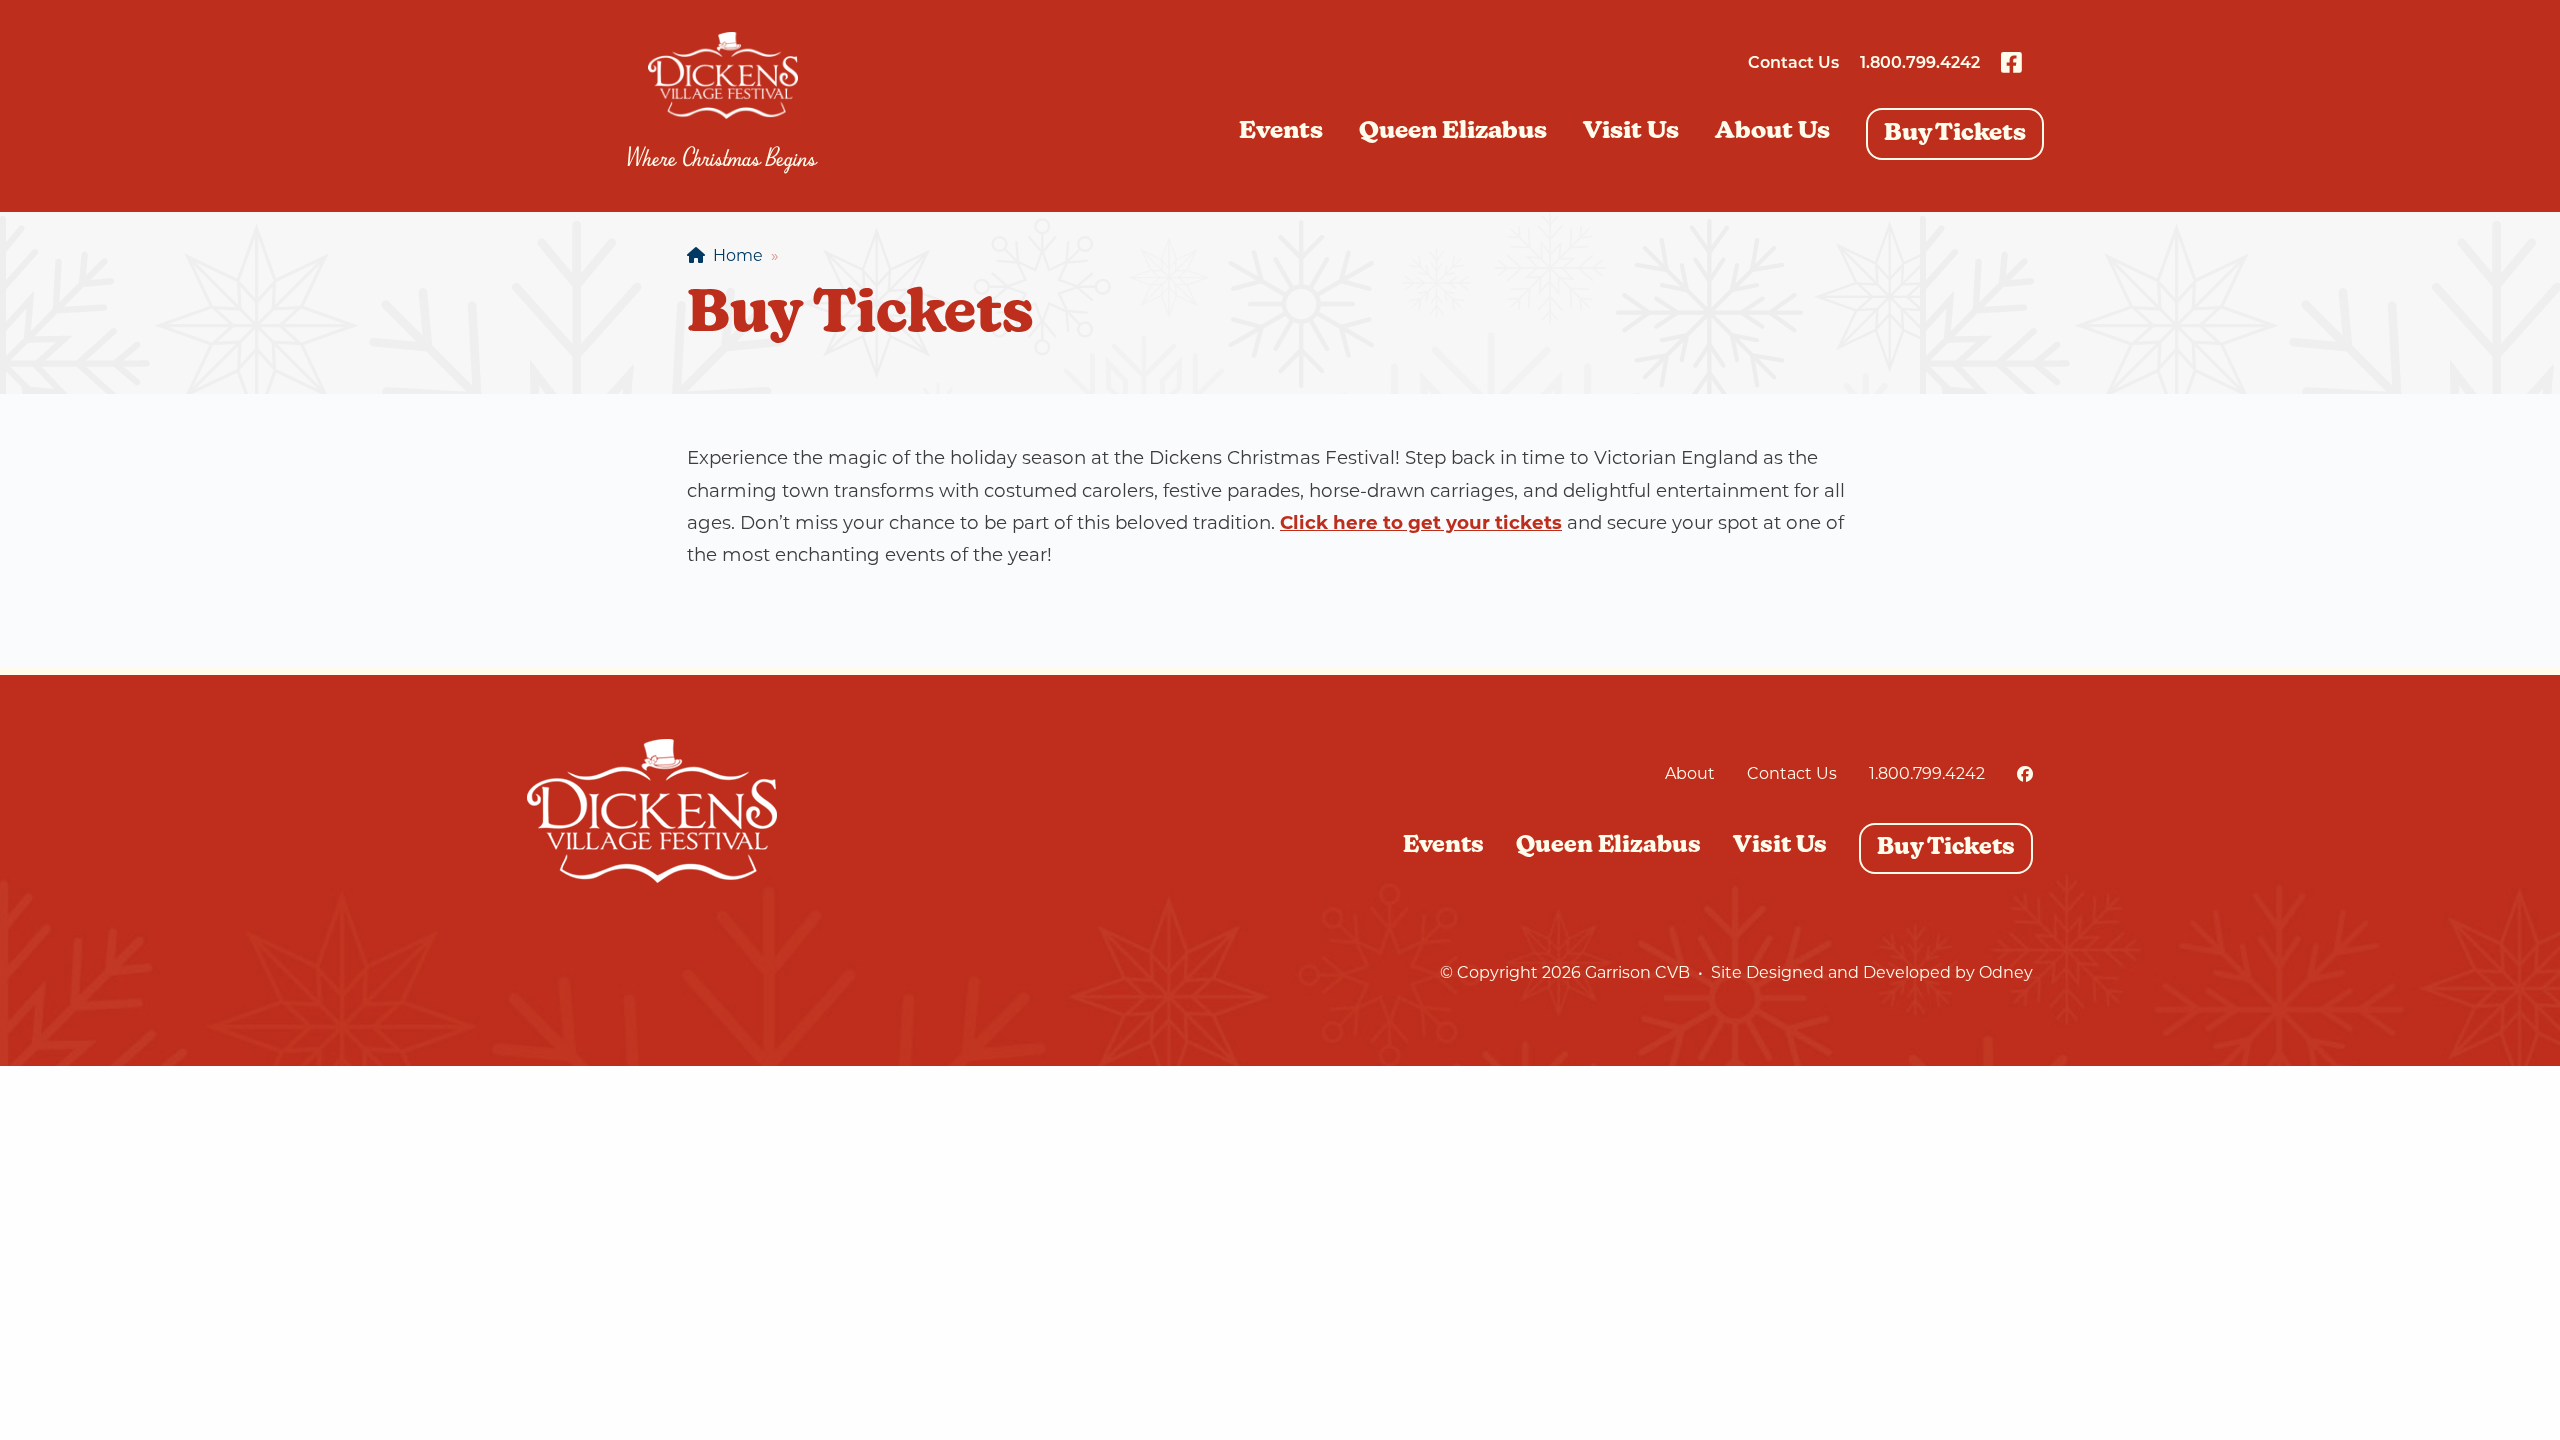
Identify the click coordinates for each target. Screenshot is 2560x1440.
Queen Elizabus (1453, 132)
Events (1281, 132)
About (1690, 773)
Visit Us (1631, 132)
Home (734, 255)
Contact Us (1793, 64)
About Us (1772, 132)
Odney (2006, 972)
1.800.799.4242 (1920, 64)
